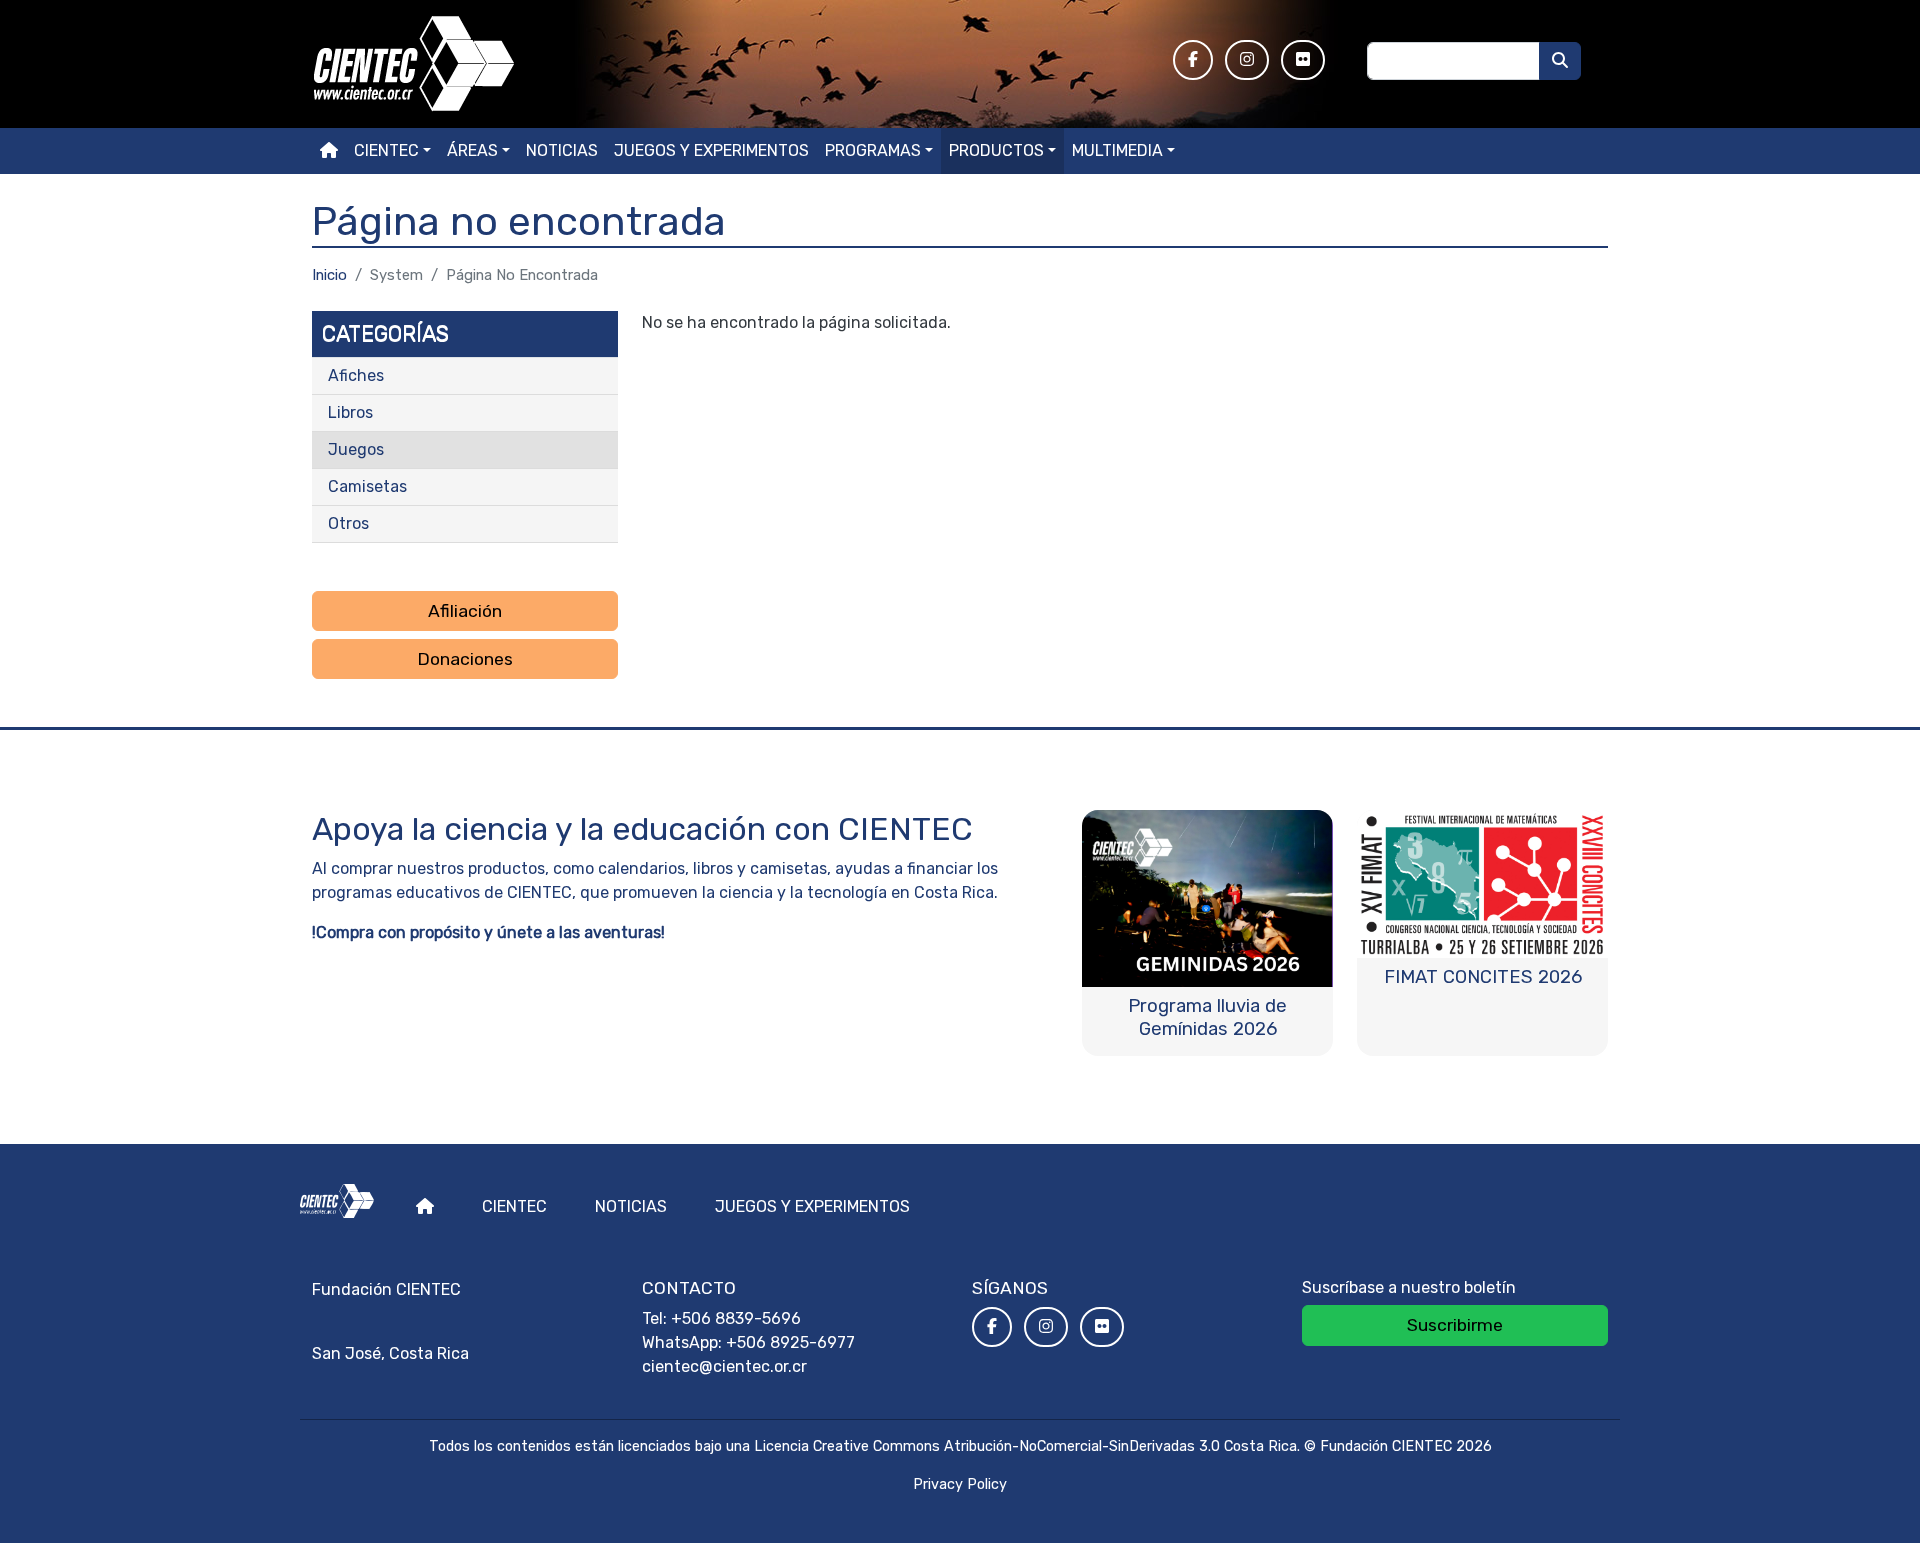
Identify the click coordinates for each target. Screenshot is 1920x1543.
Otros (348, 523)
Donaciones (465, 659)
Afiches (356, 375)
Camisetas (367, 486)
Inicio (329, 275)
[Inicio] (730, 64)
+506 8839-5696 (736, 1318)
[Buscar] (1560, 61)
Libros (350, 412)
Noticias (562, 150)
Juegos (356, 449)
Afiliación (465, 611)
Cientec (514, 1206)
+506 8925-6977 (790, 1342)
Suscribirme (1455, 1325)
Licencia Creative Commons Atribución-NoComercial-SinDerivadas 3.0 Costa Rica (1025, 1446)
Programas (873, 150)
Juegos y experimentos (711, 150)
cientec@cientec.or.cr (724, 1366)
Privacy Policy (960, 1484)
